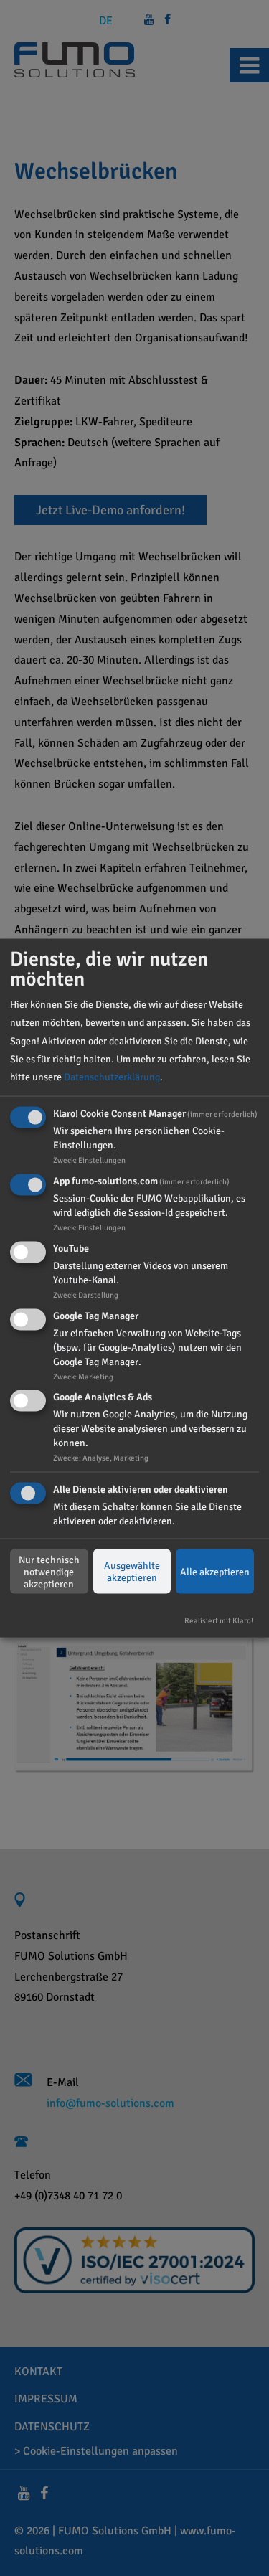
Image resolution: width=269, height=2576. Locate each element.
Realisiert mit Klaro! (219, 1620)
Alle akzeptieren (215, 1571)
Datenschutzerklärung (112, 1077)
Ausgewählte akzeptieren (132, 1572)
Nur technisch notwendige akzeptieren (49, 1571)
